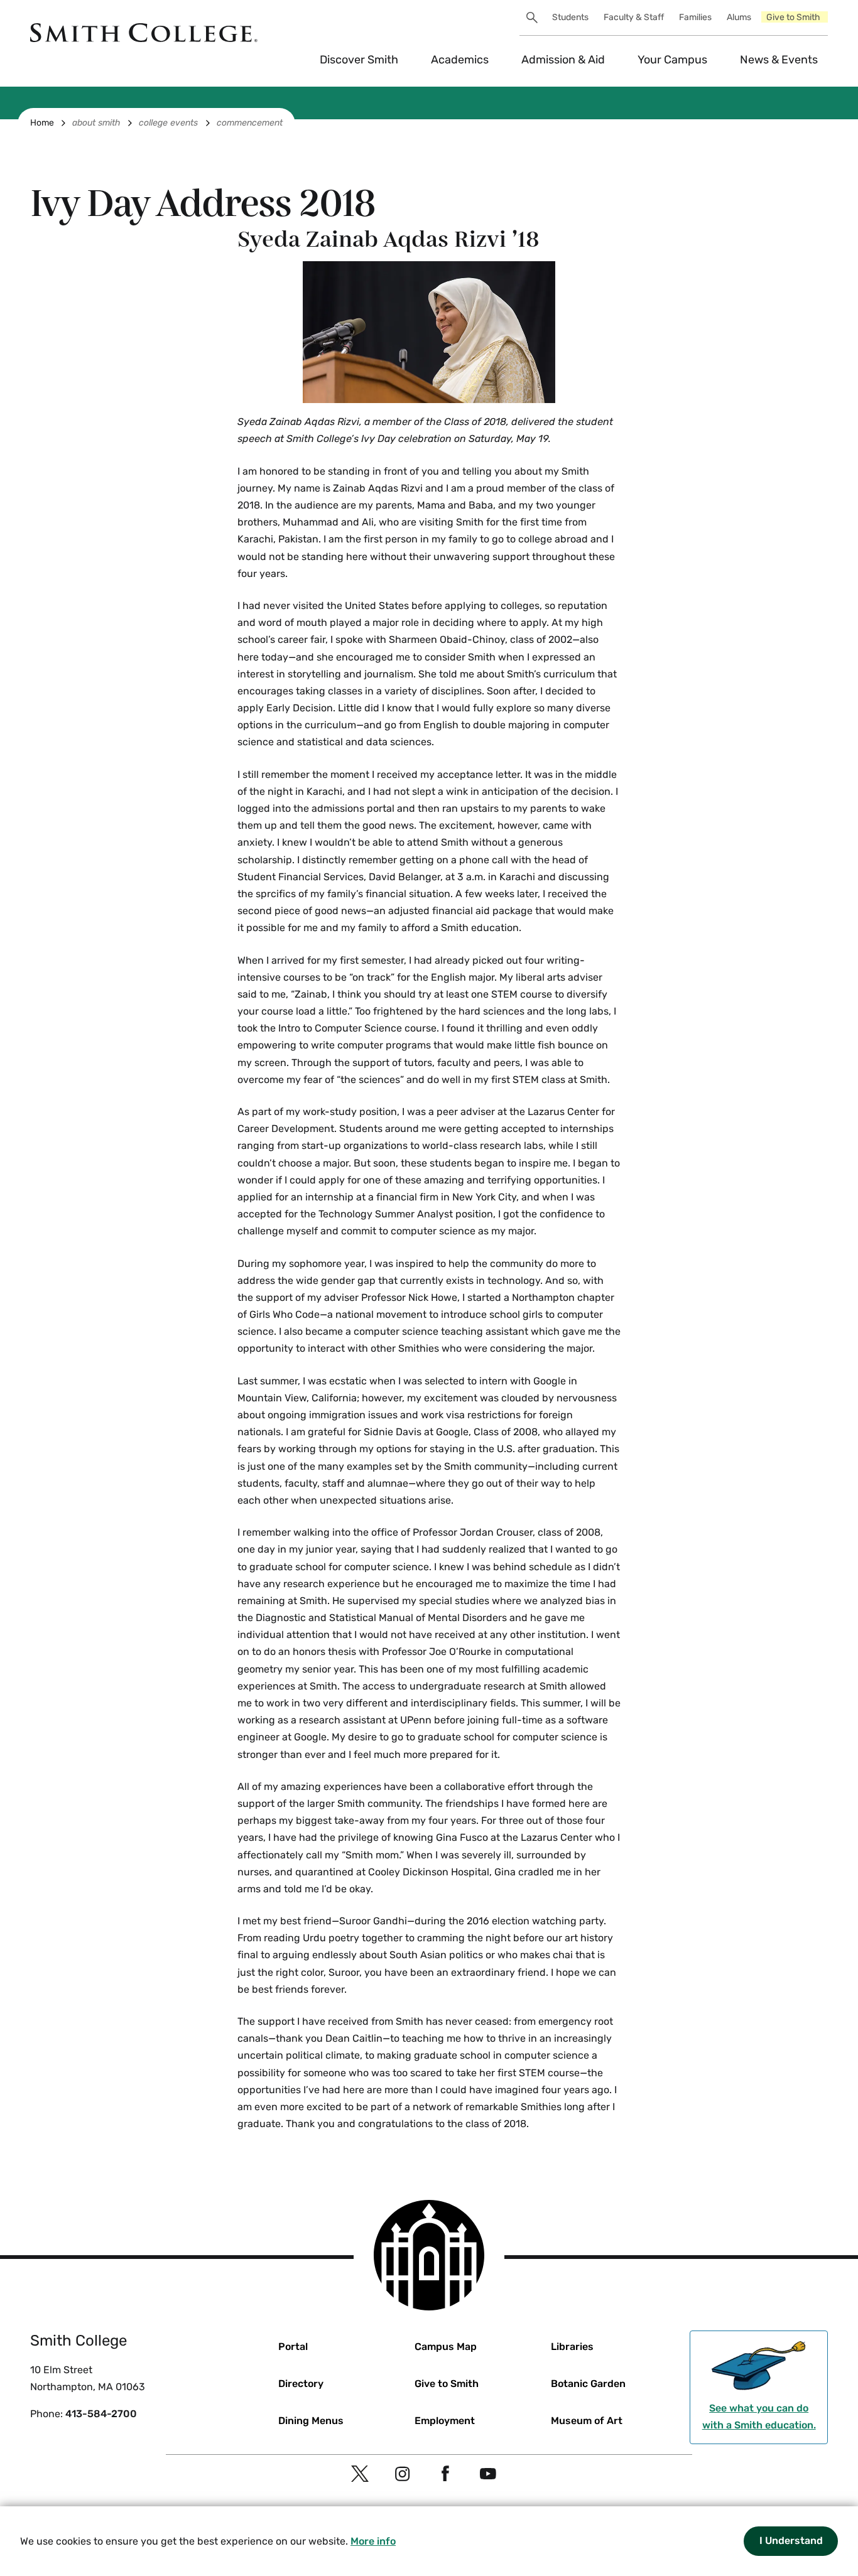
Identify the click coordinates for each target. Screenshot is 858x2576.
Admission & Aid (563, 60)
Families (695, 17)
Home (42, 123)
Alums (739, 17)
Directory (301, 2384)
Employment (445, 2421)
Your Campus (672, 60)
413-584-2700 (101, 2414)
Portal (293, 2347)
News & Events (779, 60)
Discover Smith (359, 60)
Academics (460, 60)
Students (570, 17)
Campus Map (446, 2347)
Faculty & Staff (634, 17)
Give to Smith (793, 17)
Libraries (572, 2347)
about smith (96, 123)
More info (373, 2541)
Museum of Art (587, 2421)
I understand (791, 2541)
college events (168, 123)
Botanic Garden (588, 2384)
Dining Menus (311, 2421)
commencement (250, 123)
